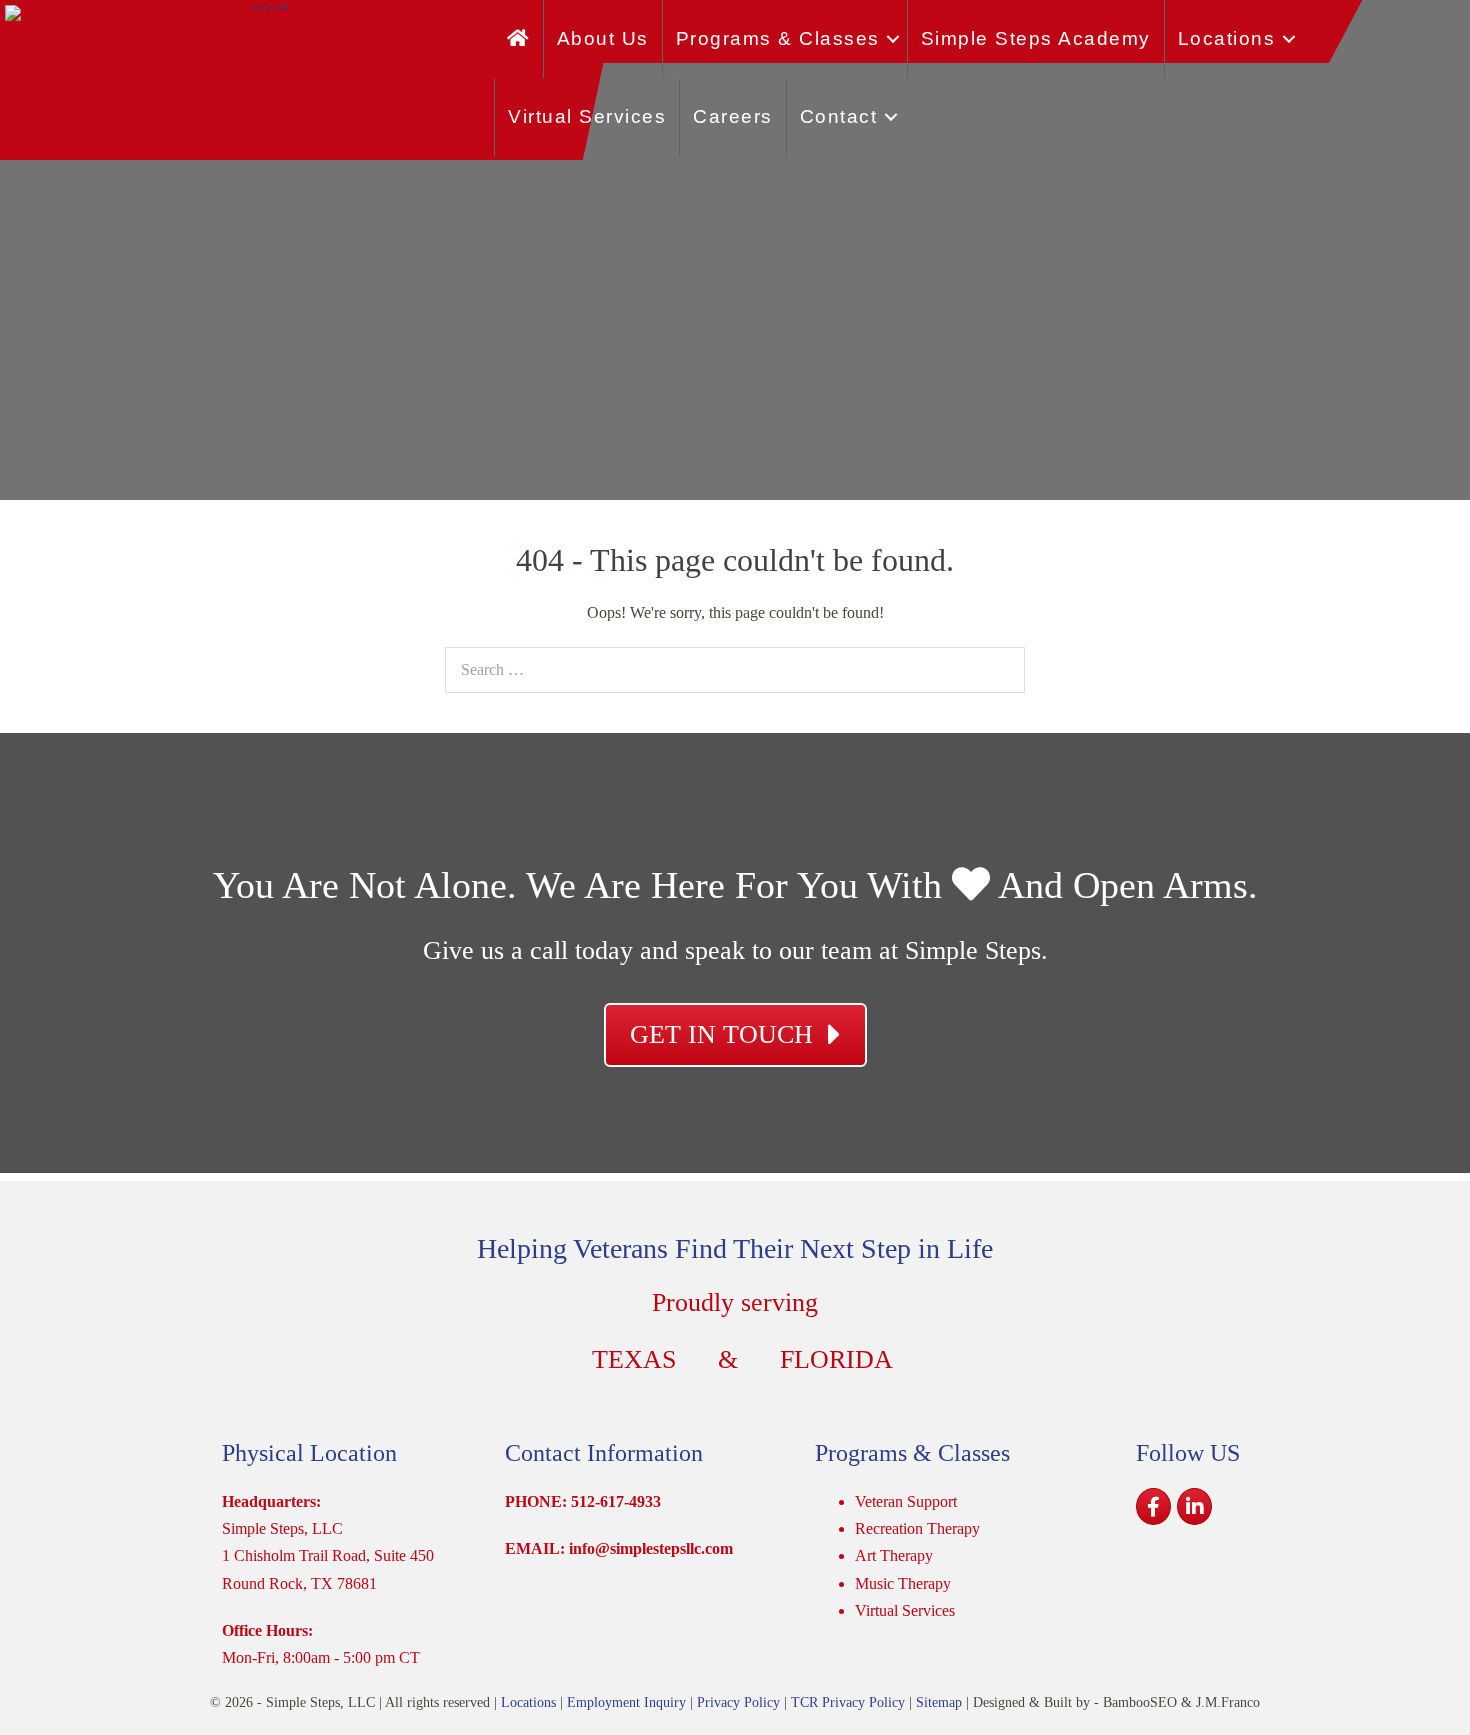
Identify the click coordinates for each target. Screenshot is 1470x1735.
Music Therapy (903, 1583)
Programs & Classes (778, 38)
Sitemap (939, 1702)
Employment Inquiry (626, 1702)
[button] (893, 39)
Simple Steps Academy (1036, 38)
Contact (839, 116)
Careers (733, 116)
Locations (1227, 38)
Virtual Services (587, 116)
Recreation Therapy (917, 1528)
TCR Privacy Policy (848, 1702)
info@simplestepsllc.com (651, 1548)
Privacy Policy (738, 1702)
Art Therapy (894, 1555)
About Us (603, 38)
